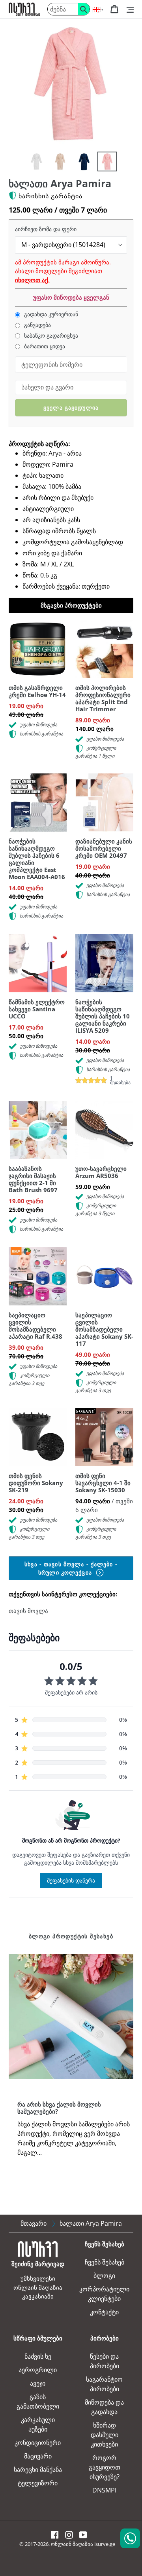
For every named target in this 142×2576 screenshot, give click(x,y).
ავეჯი (38, 2383)
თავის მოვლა (28, 1611)
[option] (36, 161)
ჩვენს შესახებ (105, 2262)
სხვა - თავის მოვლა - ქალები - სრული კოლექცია (71, 1568)
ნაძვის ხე (38, 2356)
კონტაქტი (104, 2312)
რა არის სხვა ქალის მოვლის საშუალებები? (59, 2108)
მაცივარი (38, 2456)
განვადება (37, 325)
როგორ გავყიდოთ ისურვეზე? (105, 2467)
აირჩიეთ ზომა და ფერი (46, 229)
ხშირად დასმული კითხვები (105, 2435)
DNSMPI (104, 2490)
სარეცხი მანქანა (38, 2470)
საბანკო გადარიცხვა (50, 336)
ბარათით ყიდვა (44, 346)
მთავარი (34, 2223)
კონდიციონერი (38, 2443)
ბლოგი (104, 2276)
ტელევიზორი (38, 2483)
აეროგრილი (38, 2370)
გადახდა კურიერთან (50, 314)
